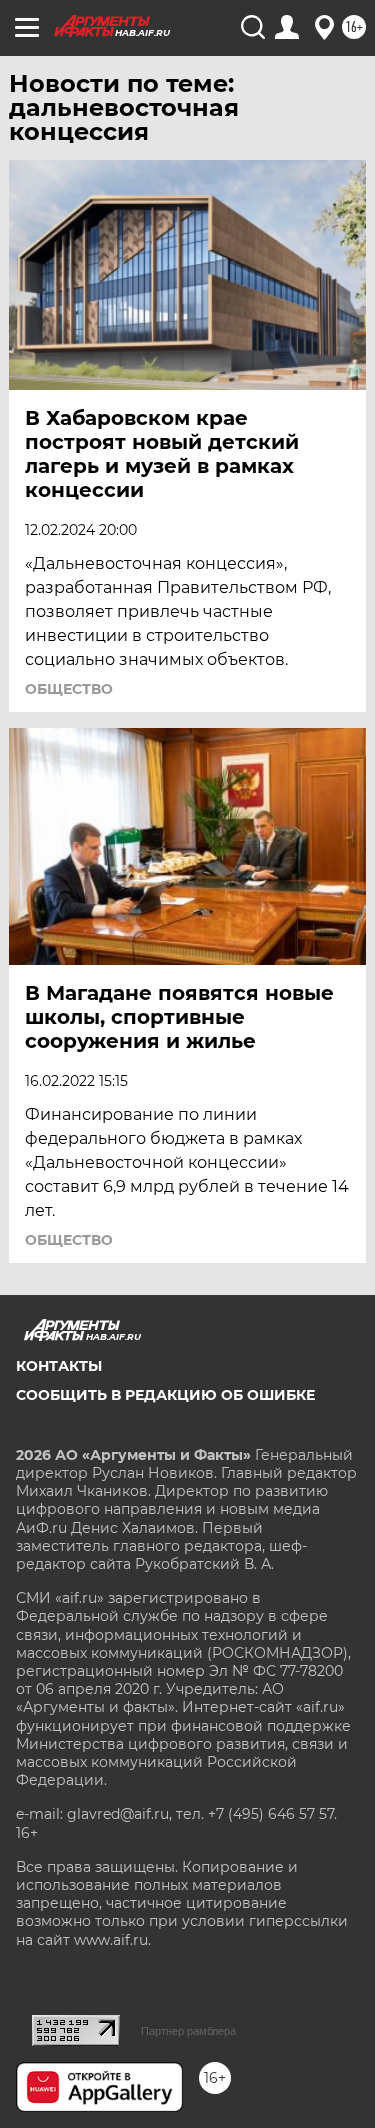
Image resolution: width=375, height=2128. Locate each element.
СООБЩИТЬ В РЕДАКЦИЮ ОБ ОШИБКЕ (165, 1395)
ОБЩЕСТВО (69, 689)
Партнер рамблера (188, 2031)
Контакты (59, 1366)
